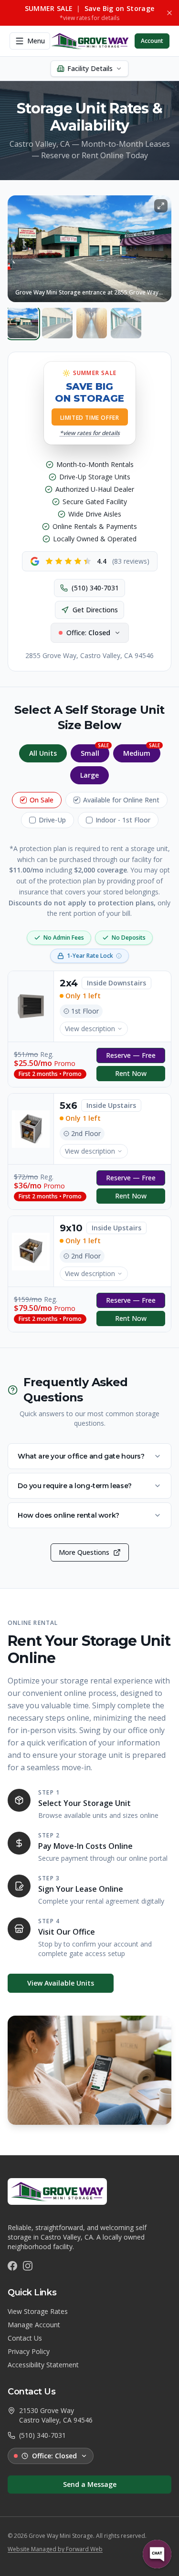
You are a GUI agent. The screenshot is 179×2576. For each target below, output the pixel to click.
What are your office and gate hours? (81, 1456)
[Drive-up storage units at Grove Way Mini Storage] (57, 323)
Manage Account (34, 2325)
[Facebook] (12, 2266)
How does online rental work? (68, 1515)
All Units (43, 753)
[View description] (31, 1006)
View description (90, 1029)
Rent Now (131, 1073)
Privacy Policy (29, 2351)
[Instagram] (28, 2266)
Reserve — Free (131, 1055)
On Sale (42, 800)
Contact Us (25, 2338)
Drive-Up (52, 820)
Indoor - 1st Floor (123, 820)
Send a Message (90, 2484)
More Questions (84, 1552)
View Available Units (61, 1983)
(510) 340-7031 (95, 588)
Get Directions (95, 610)
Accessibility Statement (43, 2365)
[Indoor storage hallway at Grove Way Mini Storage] (92, 323)
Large (89, 775)
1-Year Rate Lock (90, 956)
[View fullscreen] (161, 206)
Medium (142, 751)
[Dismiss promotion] (169, 13)
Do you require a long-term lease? (75, 1486)
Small (95, 751)
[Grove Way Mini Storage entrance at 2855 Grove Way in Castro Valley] (23, 323)
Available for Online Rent (121, 800)
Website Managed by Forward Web (55, 2549)
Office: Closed (54, 2456)
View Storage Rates (38, 2311)
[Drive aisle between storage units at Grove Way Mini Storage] (126, 323)
